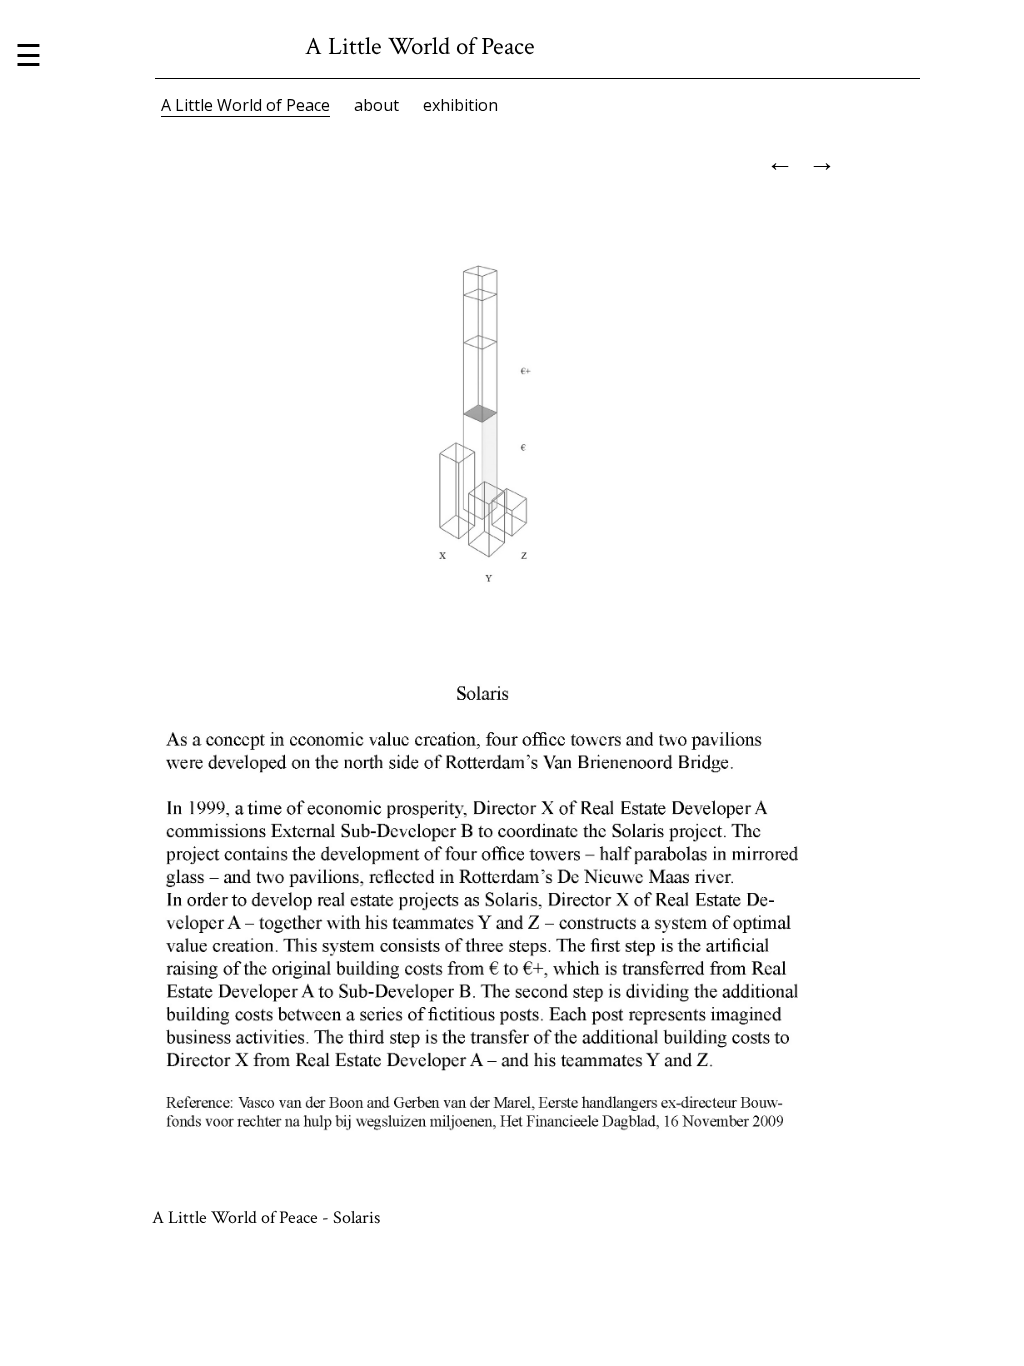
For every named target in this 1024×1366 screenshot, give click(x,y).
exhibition (460, 105)
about (376, 105)
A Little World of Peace (245, 105)
